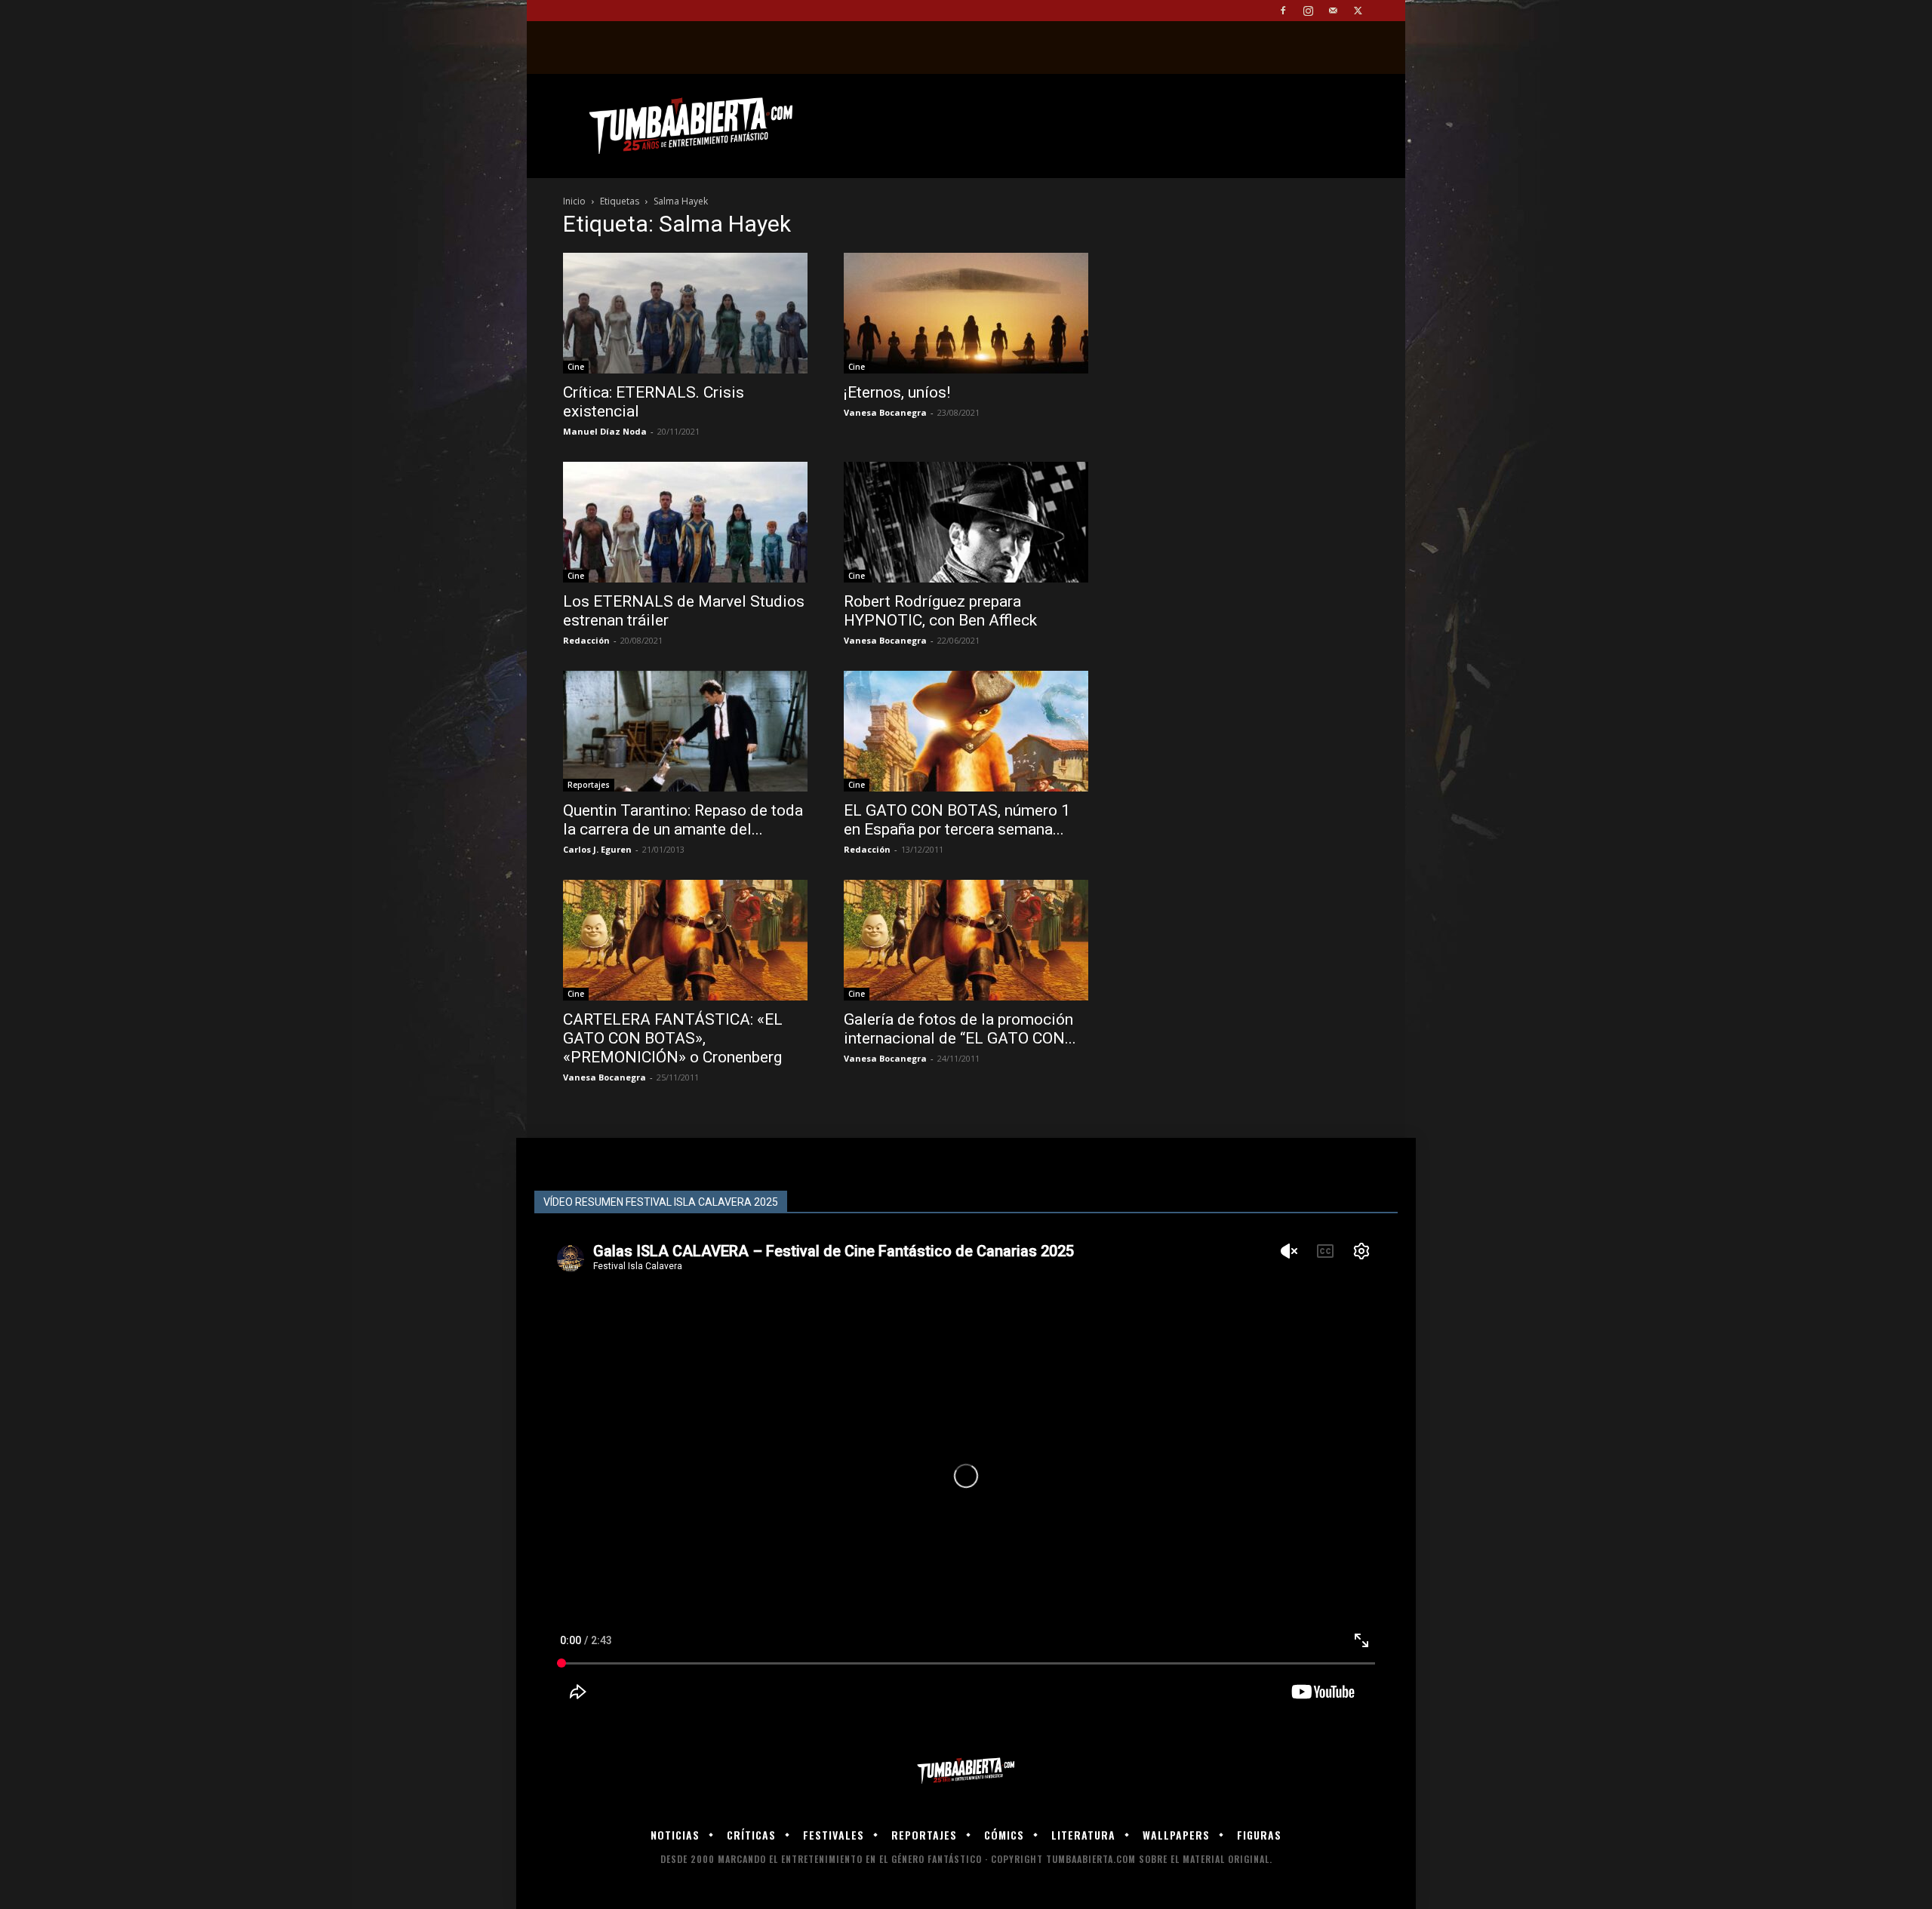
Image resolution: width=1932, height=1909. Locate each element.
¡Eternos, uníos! (897, 392)
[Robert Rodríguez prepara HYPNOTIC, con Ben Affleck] (966, 522)
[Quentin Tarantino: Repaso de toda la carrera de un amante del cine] (685, 731)
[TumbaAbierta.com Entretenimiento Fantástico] (966, 1771)
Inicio (574, 201)
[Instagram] (1308, 11)
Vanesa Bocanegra (885, 412)
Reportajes (589, 785)
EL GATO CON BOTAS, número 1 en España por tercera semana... (957, 820)
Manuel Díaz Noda (605, 431)
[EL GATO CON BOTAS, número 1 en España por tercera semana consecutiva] (966, 731)
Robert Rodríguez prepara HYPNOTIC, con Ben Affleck (940, 611)
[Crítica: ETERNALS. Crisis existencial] (685, 313)
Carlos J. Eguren (597, 849)
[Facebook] (1283, 11)
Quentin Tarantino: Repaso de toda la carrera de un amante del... (683, 820)
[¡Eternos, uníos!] (966, 313)
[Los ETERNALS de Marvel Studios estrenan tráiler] (685, 522)
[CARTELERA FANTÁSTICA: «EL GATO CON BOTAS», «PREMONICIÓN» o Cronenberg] (685, 940)
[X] (1358, 11)
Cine (576, 367)
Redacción (586, 640)
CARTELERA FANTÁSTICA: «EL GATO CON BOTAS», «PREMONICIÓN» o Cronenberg (673, 1038)
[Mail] (1333, 11)
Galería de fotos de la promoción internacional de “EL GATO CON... (960, 1029)
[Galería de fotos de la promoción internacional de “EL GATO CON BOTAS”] (966, 940)
